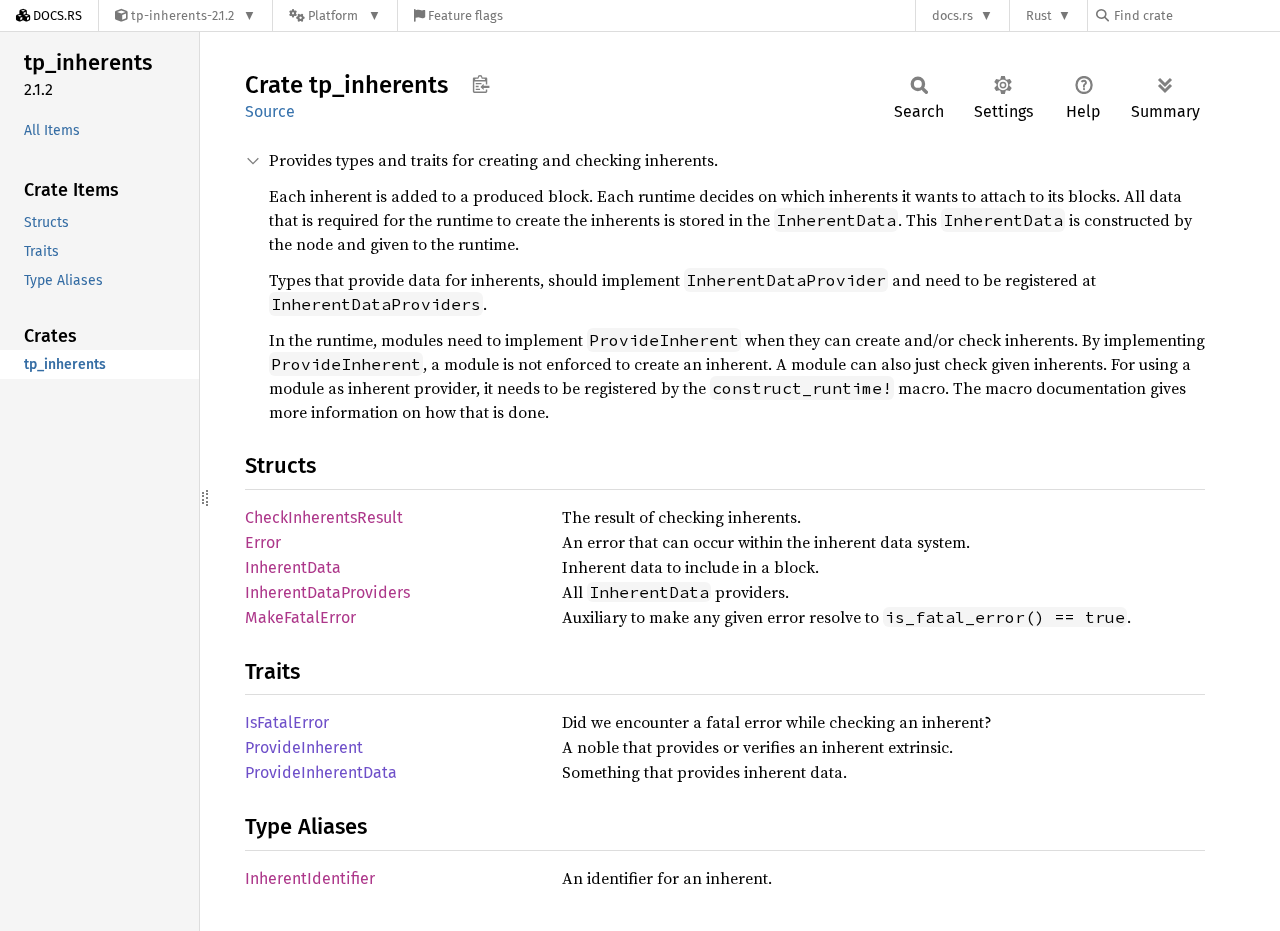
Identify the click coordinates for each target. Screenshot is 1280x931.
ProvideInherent (304, 747)
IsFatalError (287, 722)
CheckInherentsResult (324, 517)
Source (270, 111)
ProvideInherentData (321, 772)
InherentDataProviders (327, 592)
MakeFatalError (300, 617)
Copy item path (480, 84)
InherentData (293, 567)
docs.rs (952, 15)
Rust (1039, 15)
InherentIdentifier (310, 878)
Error (263, 542)
